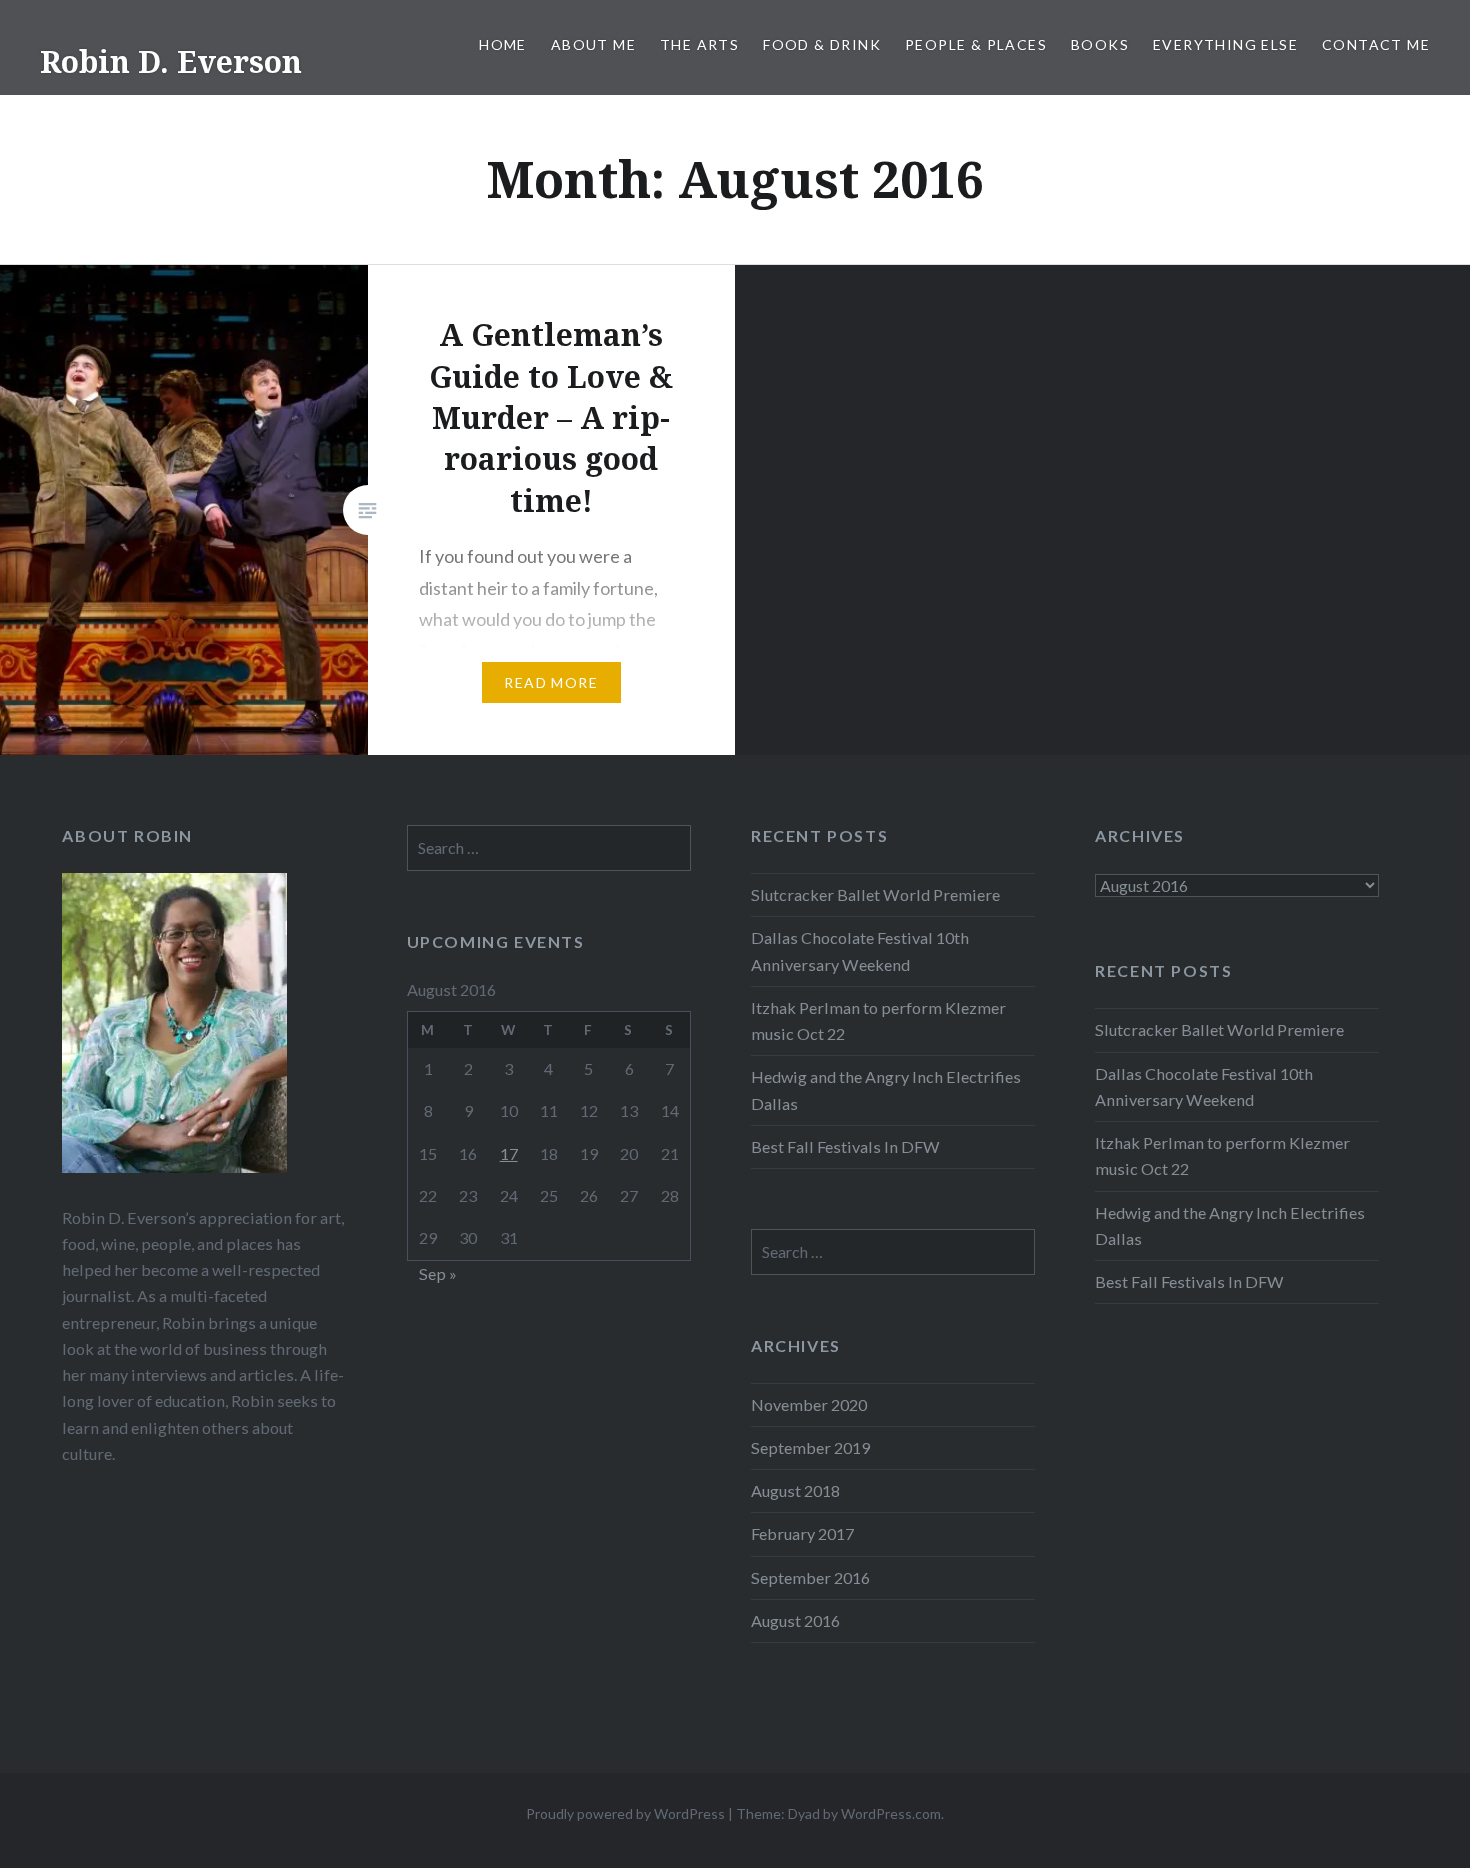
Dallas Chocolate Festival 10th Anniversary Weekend (860, 950)
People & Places (976, 44)
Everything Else (1225, 44)
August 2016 (795, 1620)
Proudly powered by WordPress (625, 1813)
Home (503, 44)
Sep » (438, 1273)
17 (509, 1153)
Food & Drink (822, 44)
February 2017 (802, 1533)
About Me (593, 44)
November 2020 (809, 1404)
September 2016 (810, 1577)
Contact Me (1376, 44)
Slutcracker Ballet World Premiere (875, 894)
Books (1100, 44)
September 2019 (810, 1447)
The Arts (699, 44)
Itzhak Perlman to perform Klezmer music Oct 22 (878, 1020)
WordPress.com (891, 1813)
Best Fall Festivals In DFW (845, 1146)
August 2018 (795, 1490)
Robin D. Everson (171, 61)
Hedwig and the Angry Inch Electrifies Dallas (886, 1089)
